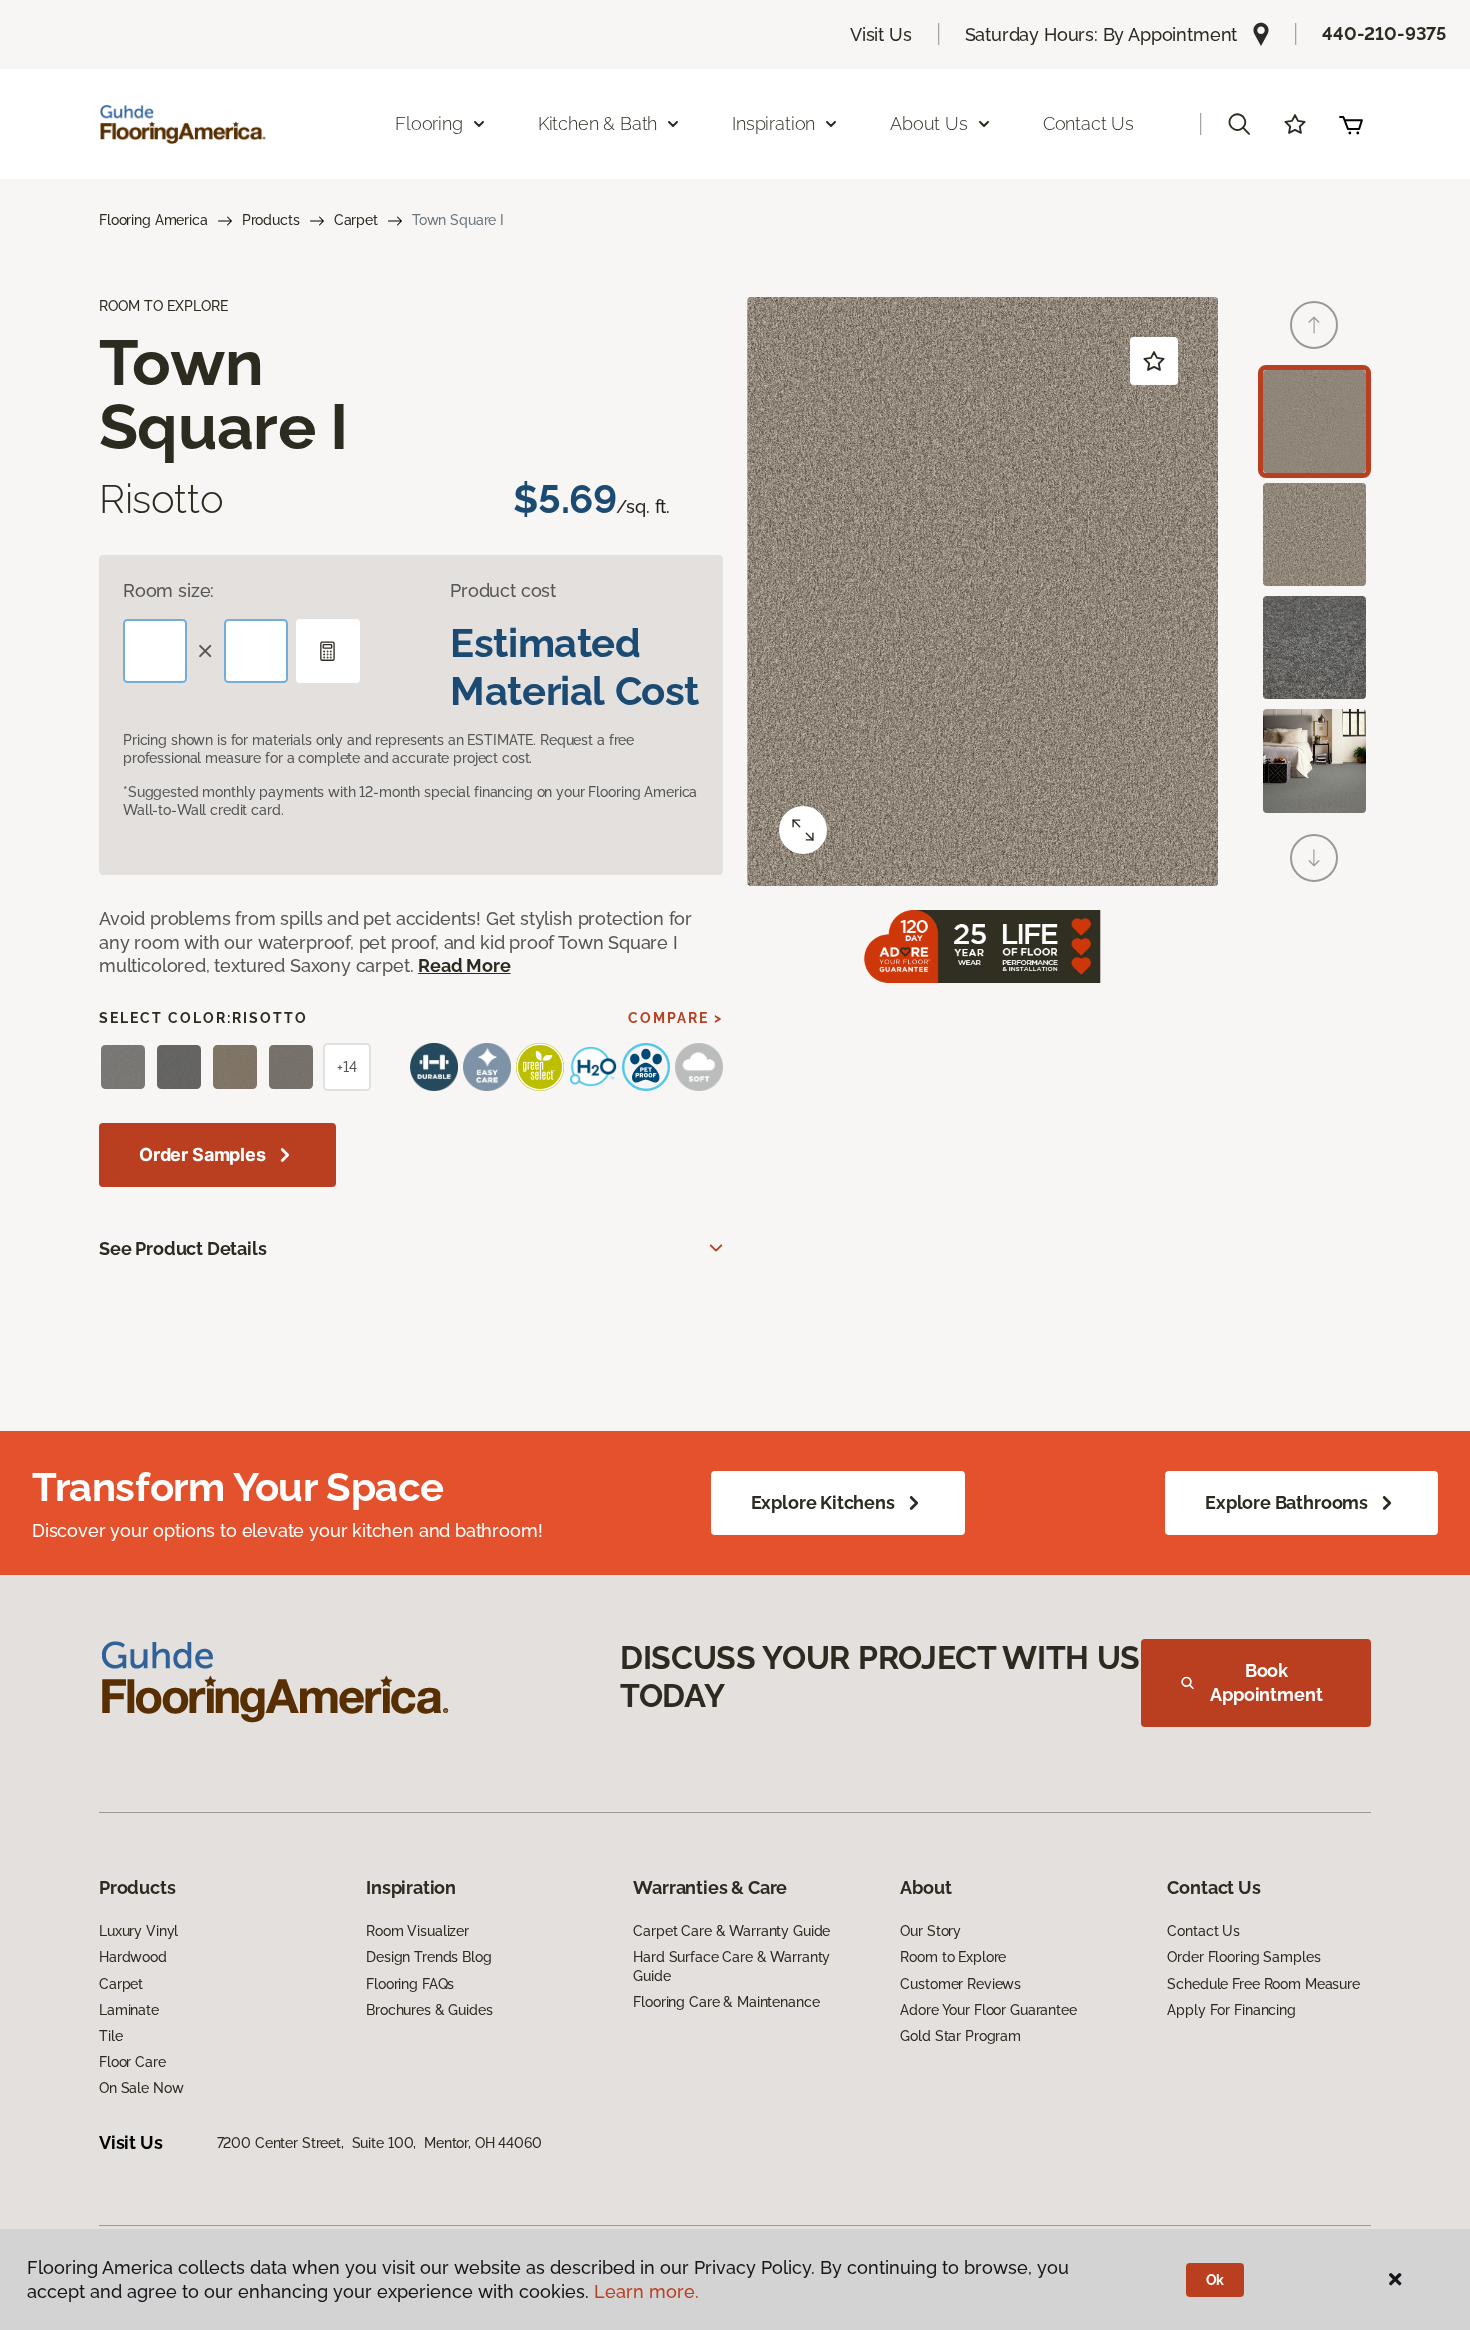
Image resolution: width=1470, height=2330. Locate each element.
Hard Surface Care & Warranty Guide (731, 1966)
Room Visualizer (417, 1931)
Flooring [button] (429, 123)
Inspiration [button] (773, 123)
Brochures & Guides (429, 2010)
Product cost (503, 590)
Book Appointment (1266, 1682)
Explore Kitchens (823, 1502)
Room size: (168, 590)
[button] (1239, 124)
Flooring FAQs (410, 1984)
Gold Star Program (960, 2036)
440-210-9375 (1384, 33)
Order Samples (202, 1154)
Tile (110, 2036)
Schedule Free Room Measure (1263, 1984)
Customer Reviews (960, 1984)
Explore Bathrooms (1286, 1502)
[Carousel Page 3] (1314, 647)
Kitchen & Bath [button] (597, 123)
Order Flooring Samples (1243, 1957)
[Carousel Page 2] (1314, 534)
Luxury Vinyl (138, 1931)
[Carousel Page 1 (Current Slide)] (1314, 421)
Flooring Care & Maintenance (726, 2002)
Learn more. (646, 2291)
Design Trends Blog (428, 1957)
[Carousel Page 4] (1314, 760)
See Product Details (183, 1248)
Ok (1215, 2280)
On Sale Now (141, 2088)
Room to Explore (953, 1957)
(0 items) (1351, 124)
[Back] (1314, 325)
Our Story (930, 1931)
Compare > (675, 1018)
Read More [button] (464, 965)
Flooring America (153, 220)
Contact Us (1088, 123)
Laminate (129, 2010)
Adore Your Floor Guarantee (988, 2010)
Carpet (356, 220)
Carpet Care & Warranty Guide (731, 1931)
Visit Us (881, 34)
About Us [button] (929, 123)
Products (271, 220)
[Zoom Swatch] (803, 830)
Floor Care (132, 2062)
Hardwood (133, 1957)
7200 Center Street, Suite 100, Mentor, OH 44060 (379, 2143)
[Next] (1314, 858)
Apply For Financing (1231, 2010)
